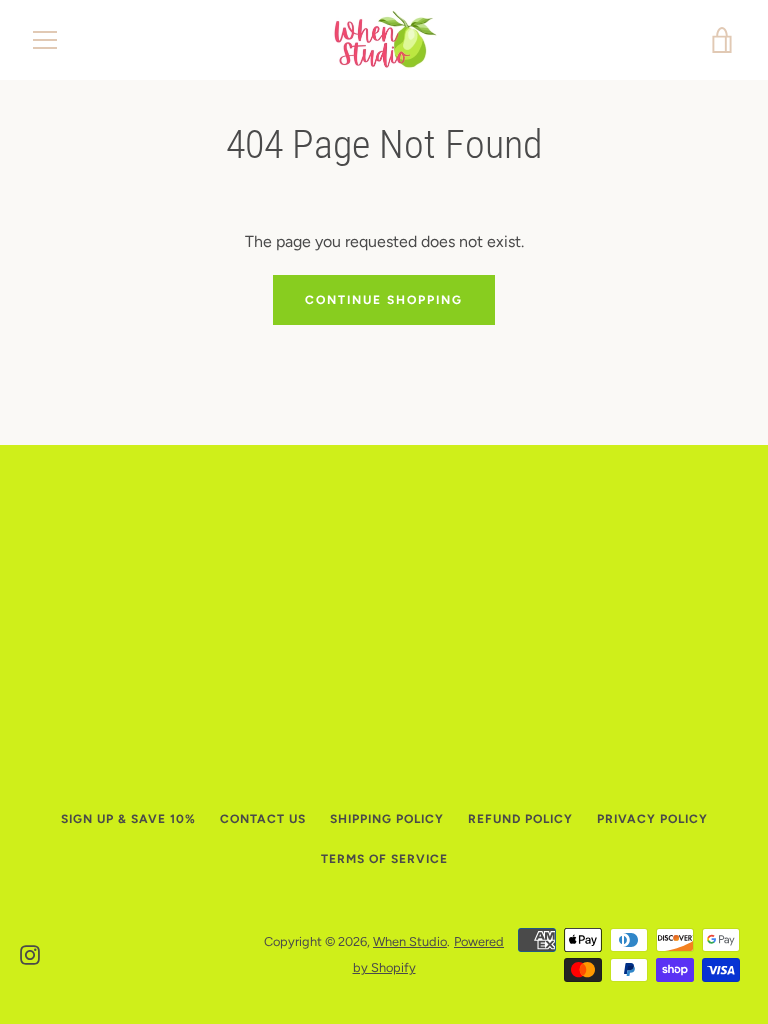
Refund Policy (520, 819)
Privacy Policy (652, 819)
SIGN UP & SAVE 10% (128, 819)
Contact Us (263, 819)
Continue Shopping (384, 300)
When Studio (410, 941)
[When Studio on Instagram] (30, 953)
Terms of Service (384, 859)
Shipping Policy (387, 819)
